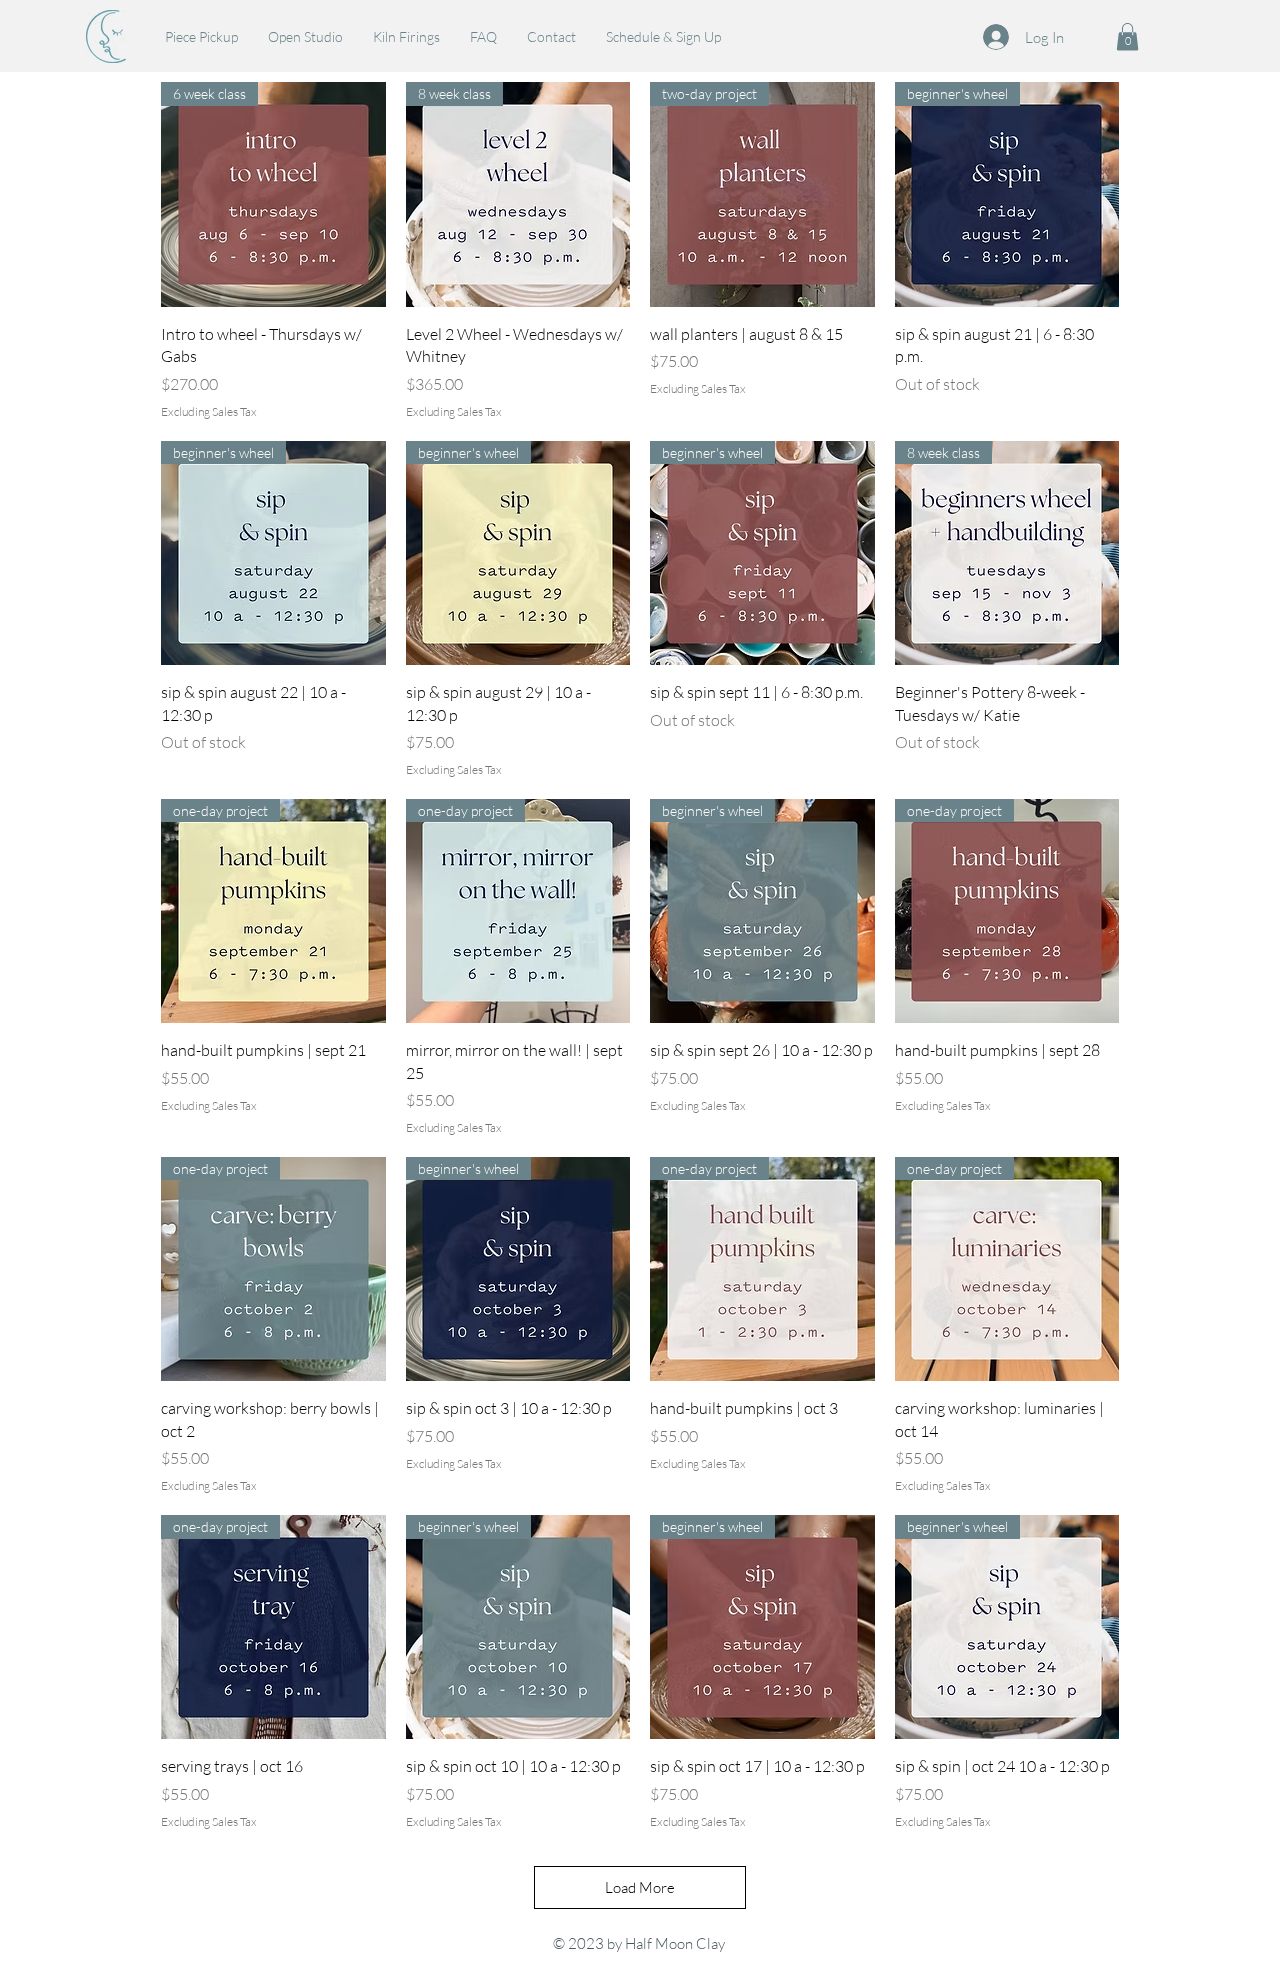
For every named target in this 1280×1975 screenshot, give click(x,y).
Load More (640, 1887)
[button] (1127, 36)
